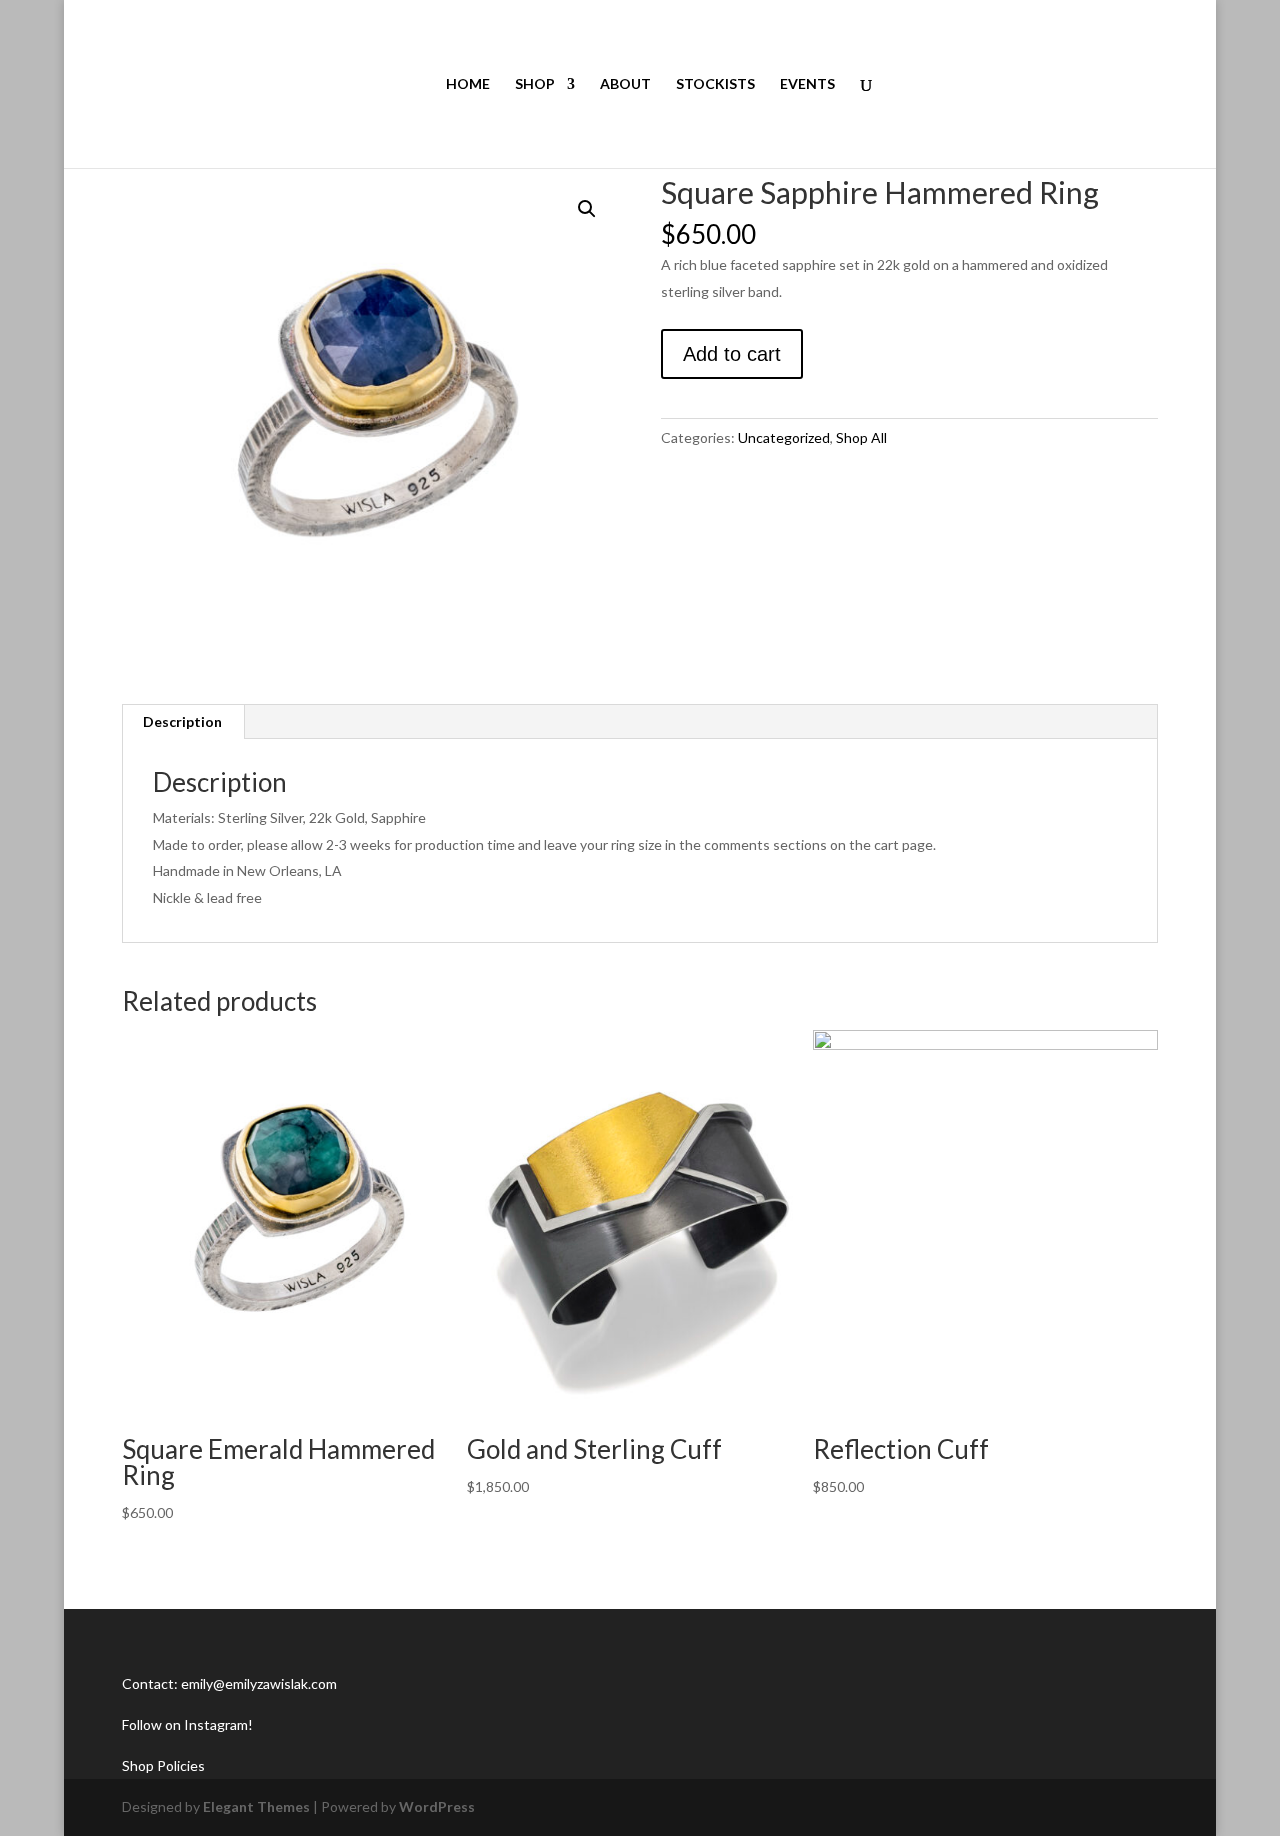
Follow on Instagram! (187, 1724)
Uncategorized (784, 437)
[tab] (183, 722)
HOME (468, 84)
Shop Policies (163, 1765)
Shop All (861, 437)
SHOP (535, 84)
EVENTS (807, 84)
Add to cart (732, 354)
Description (182, 721)
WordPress (437, 1806)
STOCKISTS (715, 84)
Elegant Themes (256, 1806)
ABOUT (625, 84)
